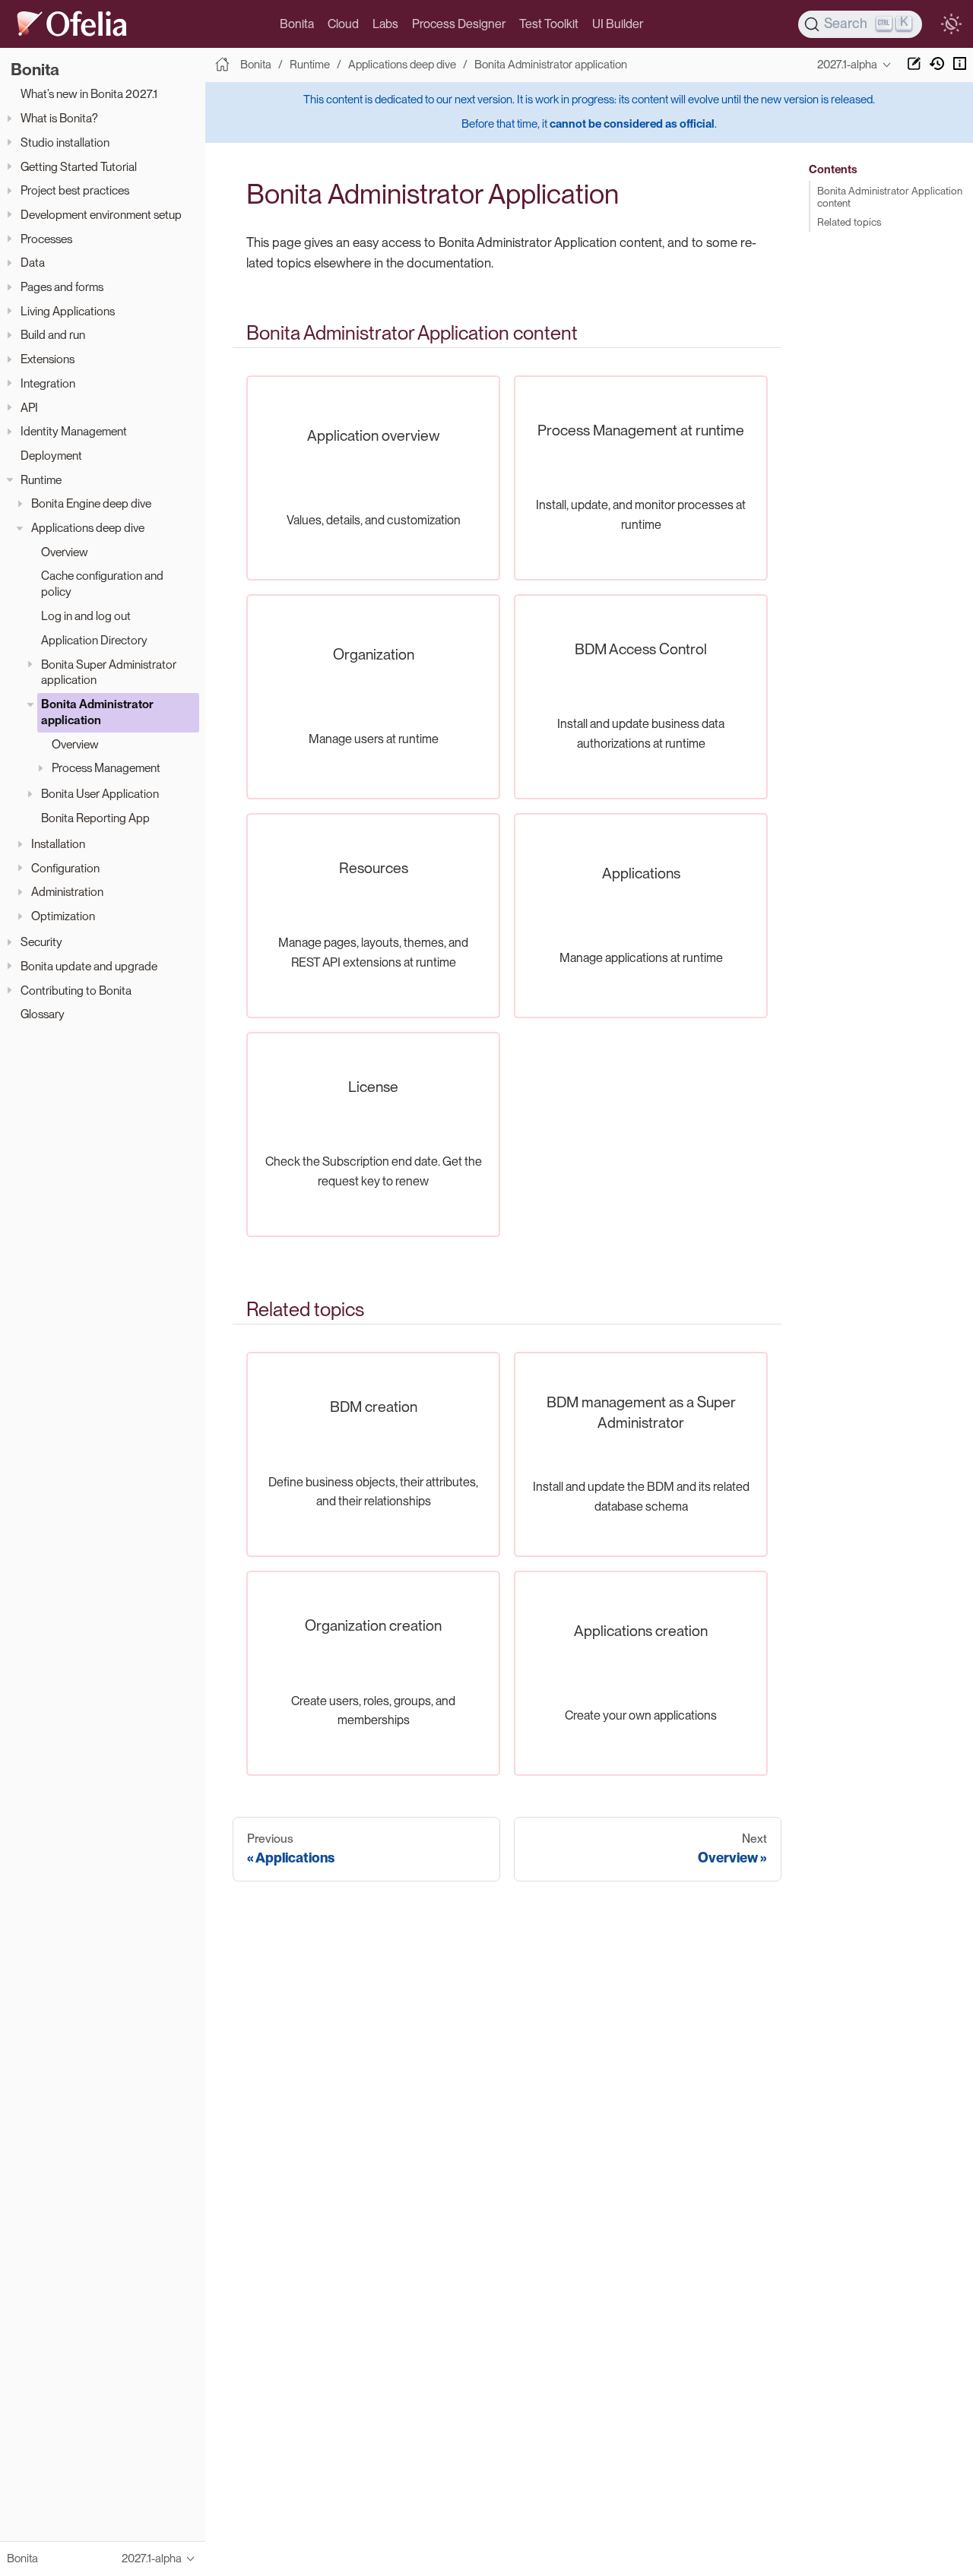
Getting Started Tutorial (79, 167)
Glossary (43, 1015)
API (29, 408)
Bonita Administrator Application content (890, 197)
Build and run (53, 335)
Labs (385, 24)
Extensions (48, 360)
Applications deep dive (88, 528)
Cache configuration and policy (102, 584)
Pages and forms (62, 287)
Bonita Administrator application (97, 713)
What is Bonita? (59, 119)
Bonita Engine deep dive (91, 504)
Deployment (51, 456)
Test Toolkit (549, 24)
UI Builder (618, 24)
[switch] (951, 24)
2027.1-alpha (847, 65)
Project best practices (75, 191)
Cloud (343, 24)
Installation (58, 844)
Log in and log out (86, 617)
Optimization (63, 917)
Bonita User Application (100, 794)
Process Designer (459, 24)
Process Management (106, 769)
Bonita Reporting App (95, 819)
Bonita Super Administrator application (109, 672)
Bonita (297, 24)
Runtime (41, 480)
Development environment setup (101, 215)
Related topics (849, 222)
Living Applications (68, 311)
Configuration (65, 868)
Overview (65, 552)
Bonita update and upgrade (89, 966)
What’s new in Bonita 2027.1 (89, 95)
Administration (67, 892)
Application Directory (94, 640)
